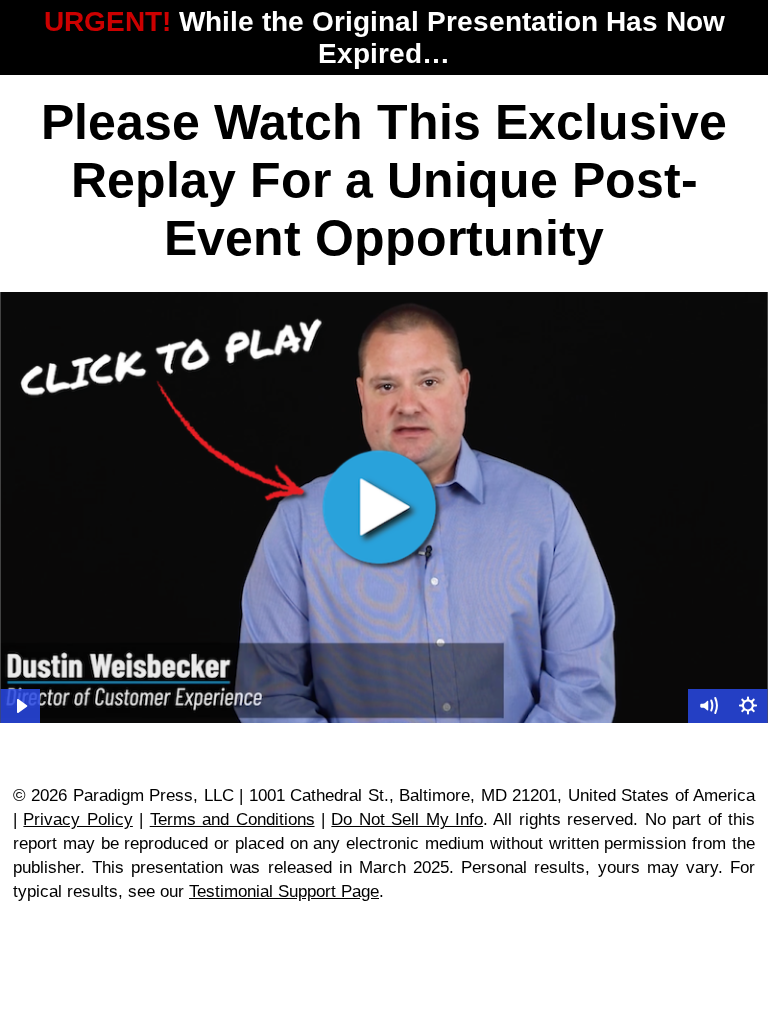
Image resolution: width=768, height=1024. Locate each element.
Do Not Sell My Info (407, 819)
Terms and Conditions (232, 819)
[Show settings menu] (748, 706)
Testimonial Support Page (284, 891)
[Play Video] (20, 706)
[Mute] (708, 706)
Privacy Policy (77, 819)
